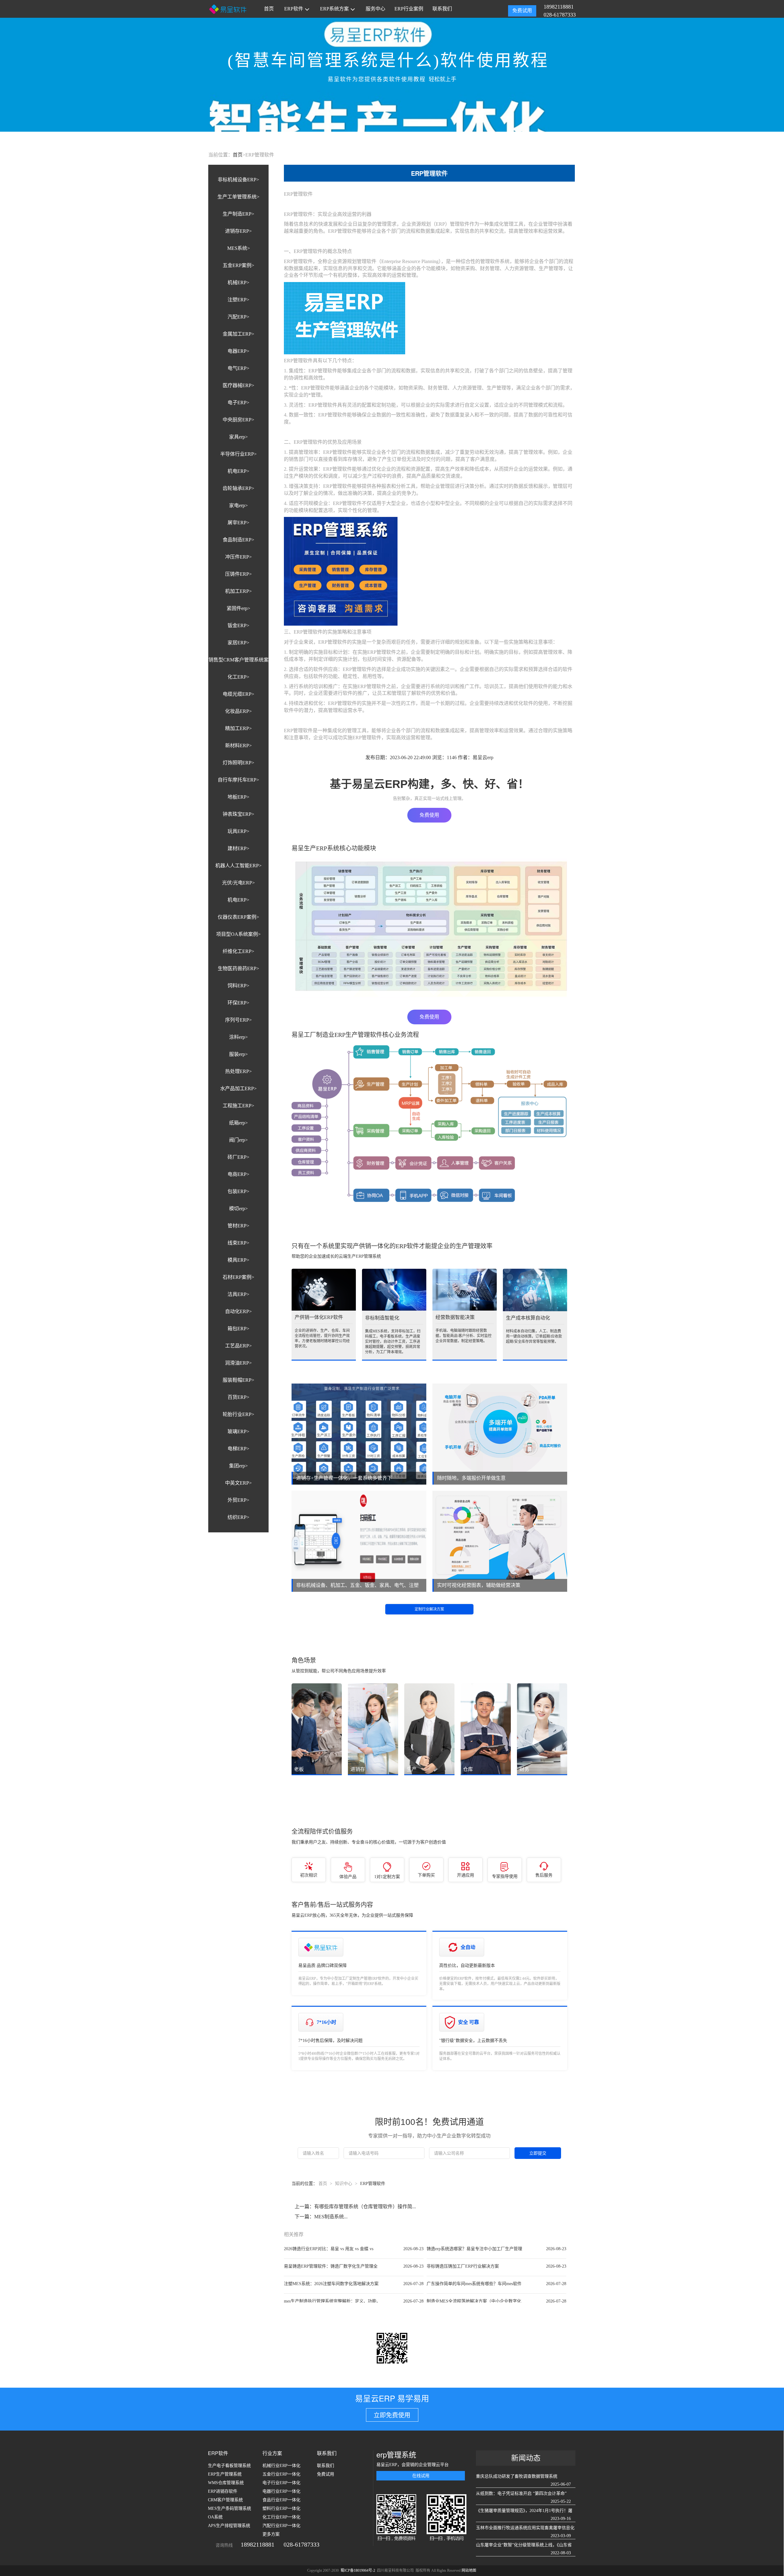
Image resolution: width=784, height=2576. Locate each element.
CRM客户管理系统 (225, 2500)
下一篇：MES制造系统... (321, 2217)
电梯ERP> (238, 1449)
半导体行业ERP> (238, 454)
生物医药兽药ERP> (238, 968)
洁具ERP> (238, 1294)
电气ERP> (238, 368)
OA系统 (215, 2517)
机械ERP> (238, 282)
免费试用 (522, 11)
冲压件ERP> (238, 557)
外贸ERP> (238, 1500)
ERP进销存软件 (223, 2491)
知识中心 (344, 2184)
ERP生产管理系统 (225, 2474)
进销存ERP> (238, 231)
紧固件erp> (238, 608)
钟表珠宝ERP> (238, 814)
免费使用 (429, 815)
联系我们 (442, 9)
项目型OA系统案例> (238, 934)
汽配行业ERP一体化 (281, 2526)
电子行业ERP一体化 (281, 2483)
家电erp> (238, 505)
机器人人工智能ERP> (238, 866)
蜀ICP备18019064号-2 (358, 2570)
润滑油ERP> (238, 1363)
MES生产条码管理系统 (230, 2508)
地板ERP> (238, 797)
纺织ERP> (238, 1517)
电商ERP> (238, 1174)
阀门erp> (238, 1140)
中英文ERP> (238, 1483)
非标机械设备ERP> (238, 180)
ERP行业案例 (409, 9)
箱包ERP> (238, 1329)
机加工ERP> (238, 591)
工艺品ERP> (238, 1346)
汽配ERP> (238, 317)
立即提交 (538, 2153)
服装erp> (238, 1054)
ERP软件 (294, 9)
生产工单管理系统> (238, 197)
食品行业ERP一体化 (281, 2500)
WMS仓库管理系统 (226, 2483)
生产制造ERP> (238, 214)
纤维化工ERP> (238, 951)
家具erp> (238, 437)
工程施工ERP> (238, 1106)
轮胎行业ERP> (238, 1414)
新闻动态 (526, 2458)
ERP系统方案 (334, 9)
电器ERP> (238, 351)
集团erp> (238, 1466)
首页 (269, 9)
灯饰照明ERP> (238, 763)
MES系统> (239, 248)
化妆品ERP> (238, 711)
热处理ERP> (238, 1071)
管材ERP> (238, 1226)
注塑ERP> (238, 300)
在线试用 (421, 2476)
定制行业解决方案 (429, 1609)
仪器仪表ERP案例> (238, 917)
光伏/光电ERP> (238, 883)
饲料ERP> (238, 986)
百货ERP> (238, 1397)
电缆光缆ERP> (238, 694)
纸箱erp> (238, 1123)
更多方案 (271, 2534)
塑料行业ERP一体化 (281, 2508)
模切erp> (238, 1209)
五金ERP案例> (238, 265)
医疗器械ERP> (238, 385)
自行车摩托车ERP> (238, 780)
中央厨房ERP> (238, 420)
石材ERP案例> (238, 1277)
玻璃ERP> (238, 1431)
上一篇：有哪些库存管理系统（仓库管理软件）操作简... (355, 2207)
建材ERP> (238, 848)
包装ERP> (238, 1191)
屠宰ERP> (238, 523)
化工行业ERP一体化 (281, 2517)
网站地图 (469, 2570)
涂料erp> (238, 1037)
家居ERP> (238, 643)
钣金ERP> (238, 625)
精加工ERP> (238, 728)
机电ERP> (238, 471)
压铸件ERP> (238, 574)
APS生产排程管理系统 (229, 2526)
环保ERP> (238, 1003)
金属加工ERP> (238, 334)
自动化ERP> (238, 1311)
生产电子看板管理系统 (229, 2466)
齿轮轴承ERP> (238, 488)
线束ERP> (238, 1243)
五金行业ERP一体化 (281, 2474)
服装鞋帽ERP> (238, 1380)
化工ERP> (238, 677)
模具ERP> (238, 1260)
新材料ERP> (238, 746)
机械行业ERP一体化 (281, 2466)
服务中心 (375, 9)
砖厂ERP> (238, 1157)
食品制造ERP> (238, 540)
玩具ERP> (238, 831)
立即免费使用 (392, 2415)
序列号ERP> (238, 1020)
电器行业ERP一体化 (281, 2491)
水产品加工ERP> (238, 1088)
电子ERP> (238, 403)
